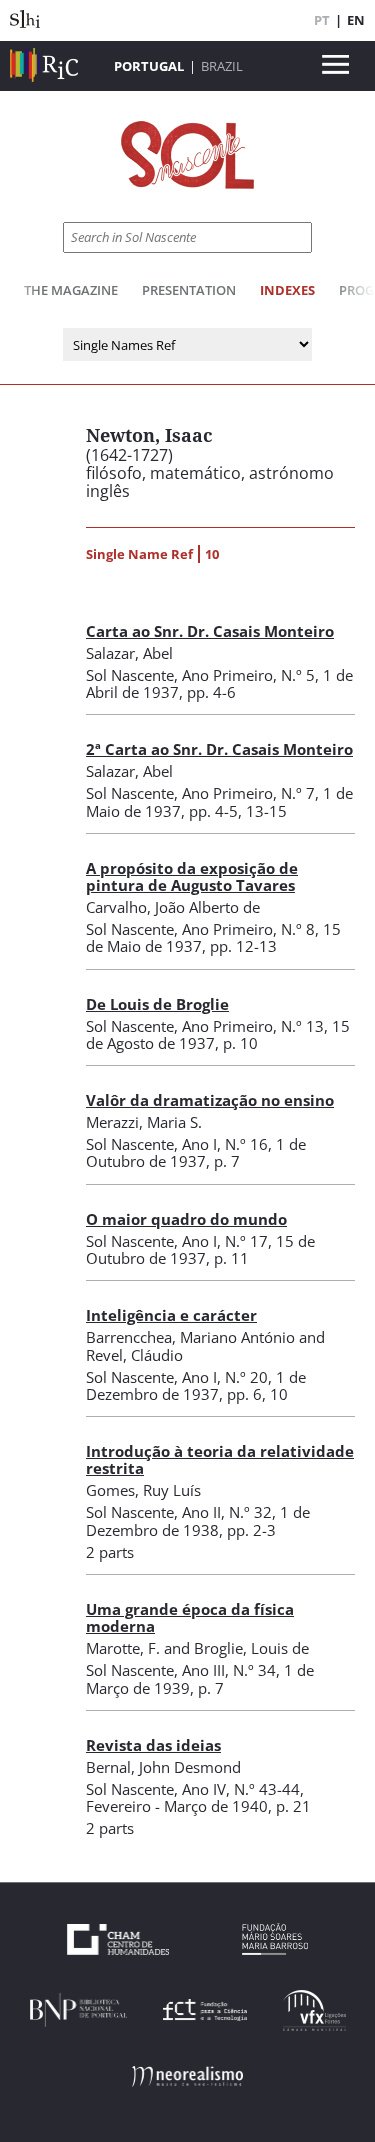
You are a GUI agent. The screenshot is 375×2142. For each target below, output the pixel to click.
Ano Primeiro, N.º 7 (248, 793)
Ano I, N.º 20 (225, 1377)
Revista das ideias (153, 1745)
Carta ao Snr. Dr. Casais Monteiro (210, 631)
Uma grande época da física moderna (190, 1617)
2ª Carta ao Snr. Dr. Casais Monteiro (219, 749)
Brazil (222, 66)
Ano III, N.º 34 (229, 1670)
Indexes (287, 290)
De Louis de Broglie (157, 1004)
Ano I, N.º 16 (225, 1144)
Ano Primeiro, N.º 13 (253, 1026)
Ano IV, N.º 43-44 (241, 1789)
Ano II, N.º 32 (227, 1512)
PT (322, 20)
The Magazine (71, 290)
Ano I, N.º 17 (225, 1241)
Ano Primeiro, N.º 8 (248, 929)
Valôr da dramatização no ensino (210, 1100)
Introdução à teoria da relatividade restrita (220, 1459)
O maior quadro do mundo (186, 1219)
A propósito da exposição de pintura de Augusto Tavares (192, 876)
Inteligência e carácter (171, 1315)
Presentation (189, 290)
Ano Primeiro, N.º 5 (248, 675)
